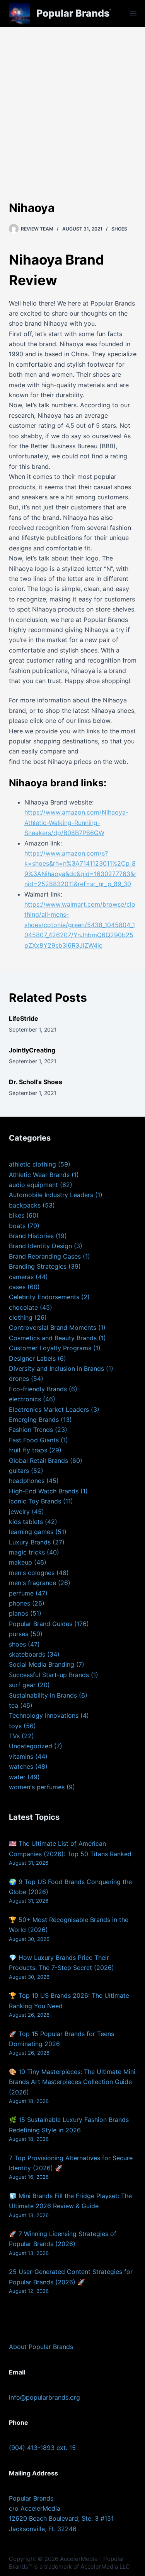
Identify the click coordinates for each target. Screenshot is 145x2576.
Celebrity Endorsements (44, 1297)
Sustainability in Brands (43, 1695)
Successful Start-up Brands (49, 1675)
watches (21, 1766)
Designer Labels (32, 1358)
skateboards (27, 1654)
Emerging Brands (34, 1420)
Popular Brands (73, 13)
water (17, 1777)
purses (19, 1634)
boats (17, 1226)
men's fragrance (32, 1583)
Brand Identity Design (40, 1246)
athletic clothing (32, 1164)
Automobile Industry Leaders (51, 1195)
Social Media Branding (42, 1664)
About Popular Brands (41, 2347)
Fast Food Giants (34, 1440)
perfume (21, 1593)
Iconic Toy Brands (35, 1501)
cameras (21, 1277)
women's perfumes (37, 1787)
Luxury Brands (30, 1542)
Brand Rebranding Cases (45, 1256)
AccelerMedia (79, 2559)
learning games (31, 1532)
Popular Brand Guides (41, 1624)
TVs (14, 1736)
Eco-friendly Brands (38, 1389)
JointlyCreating (32, 1050)
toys (15, 1726)
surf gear (22, 1685)
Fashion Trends (31, 1430)
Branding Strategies (38, 1266)
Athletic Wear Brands (39, 1175)
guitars (19, 1471)
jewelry (19, 1512)
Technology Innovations (44, 1715)
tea (14, 1705)
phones (20, 1603)
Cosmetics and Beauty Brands (53, 1338)
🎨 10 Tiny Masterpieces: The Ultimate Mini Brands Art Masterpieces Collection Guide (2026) (72, 2082)
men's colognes (32, 1573)
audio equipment (33, 1185)
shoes (119, 229)
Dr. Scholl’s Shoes (36, 1082)
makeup (20, 1562)
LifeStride (24, 1018)
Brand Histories (31, 1236)
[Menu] (133, 14)
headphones (27, 1481)
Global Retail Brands (38, 1461)
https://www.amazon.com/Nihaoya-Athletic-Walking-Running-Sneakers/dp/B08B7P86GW (76, 823)
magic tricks (27, 1552)
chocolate (23, 1307)
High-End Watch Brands (44, 1491)
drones (19, 1379)
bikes (17, 1215)
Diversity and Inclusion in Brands (56, 1368)
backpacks (25, 1205)
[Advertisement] (72, 103)
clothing (21, 1317)
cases (17, 1287)
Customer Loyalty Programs (50, 1348)
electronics (25, 1399)
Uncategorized (31, 1746)
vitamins (21, 1756)
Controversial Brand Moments (53, 1327)
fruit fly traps (28, 1450)
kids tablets (26, 1522)
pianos (19, 1613)
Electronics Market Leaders (49, 1409)
